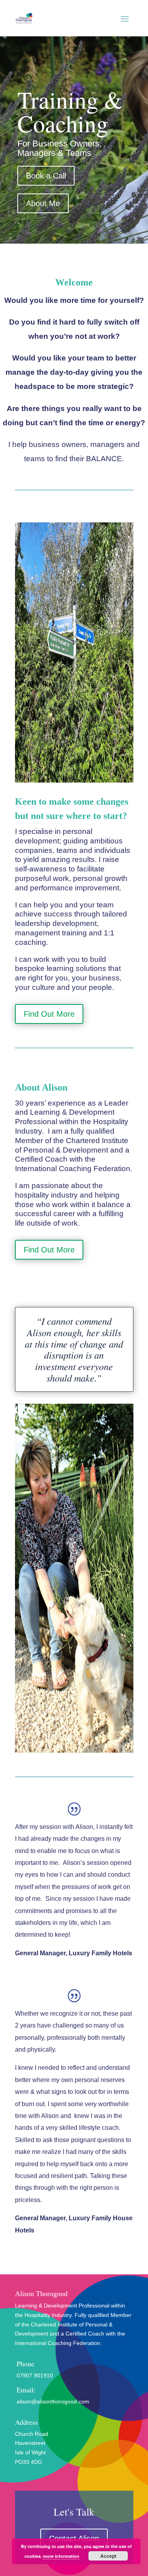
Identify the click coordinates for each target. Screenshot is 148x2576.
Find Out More (49, 1014)
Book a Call (46, 176)
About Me (43, 203)
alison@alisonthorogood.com (53, 2401)
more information (61, 2556)
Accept (108, 2556)
